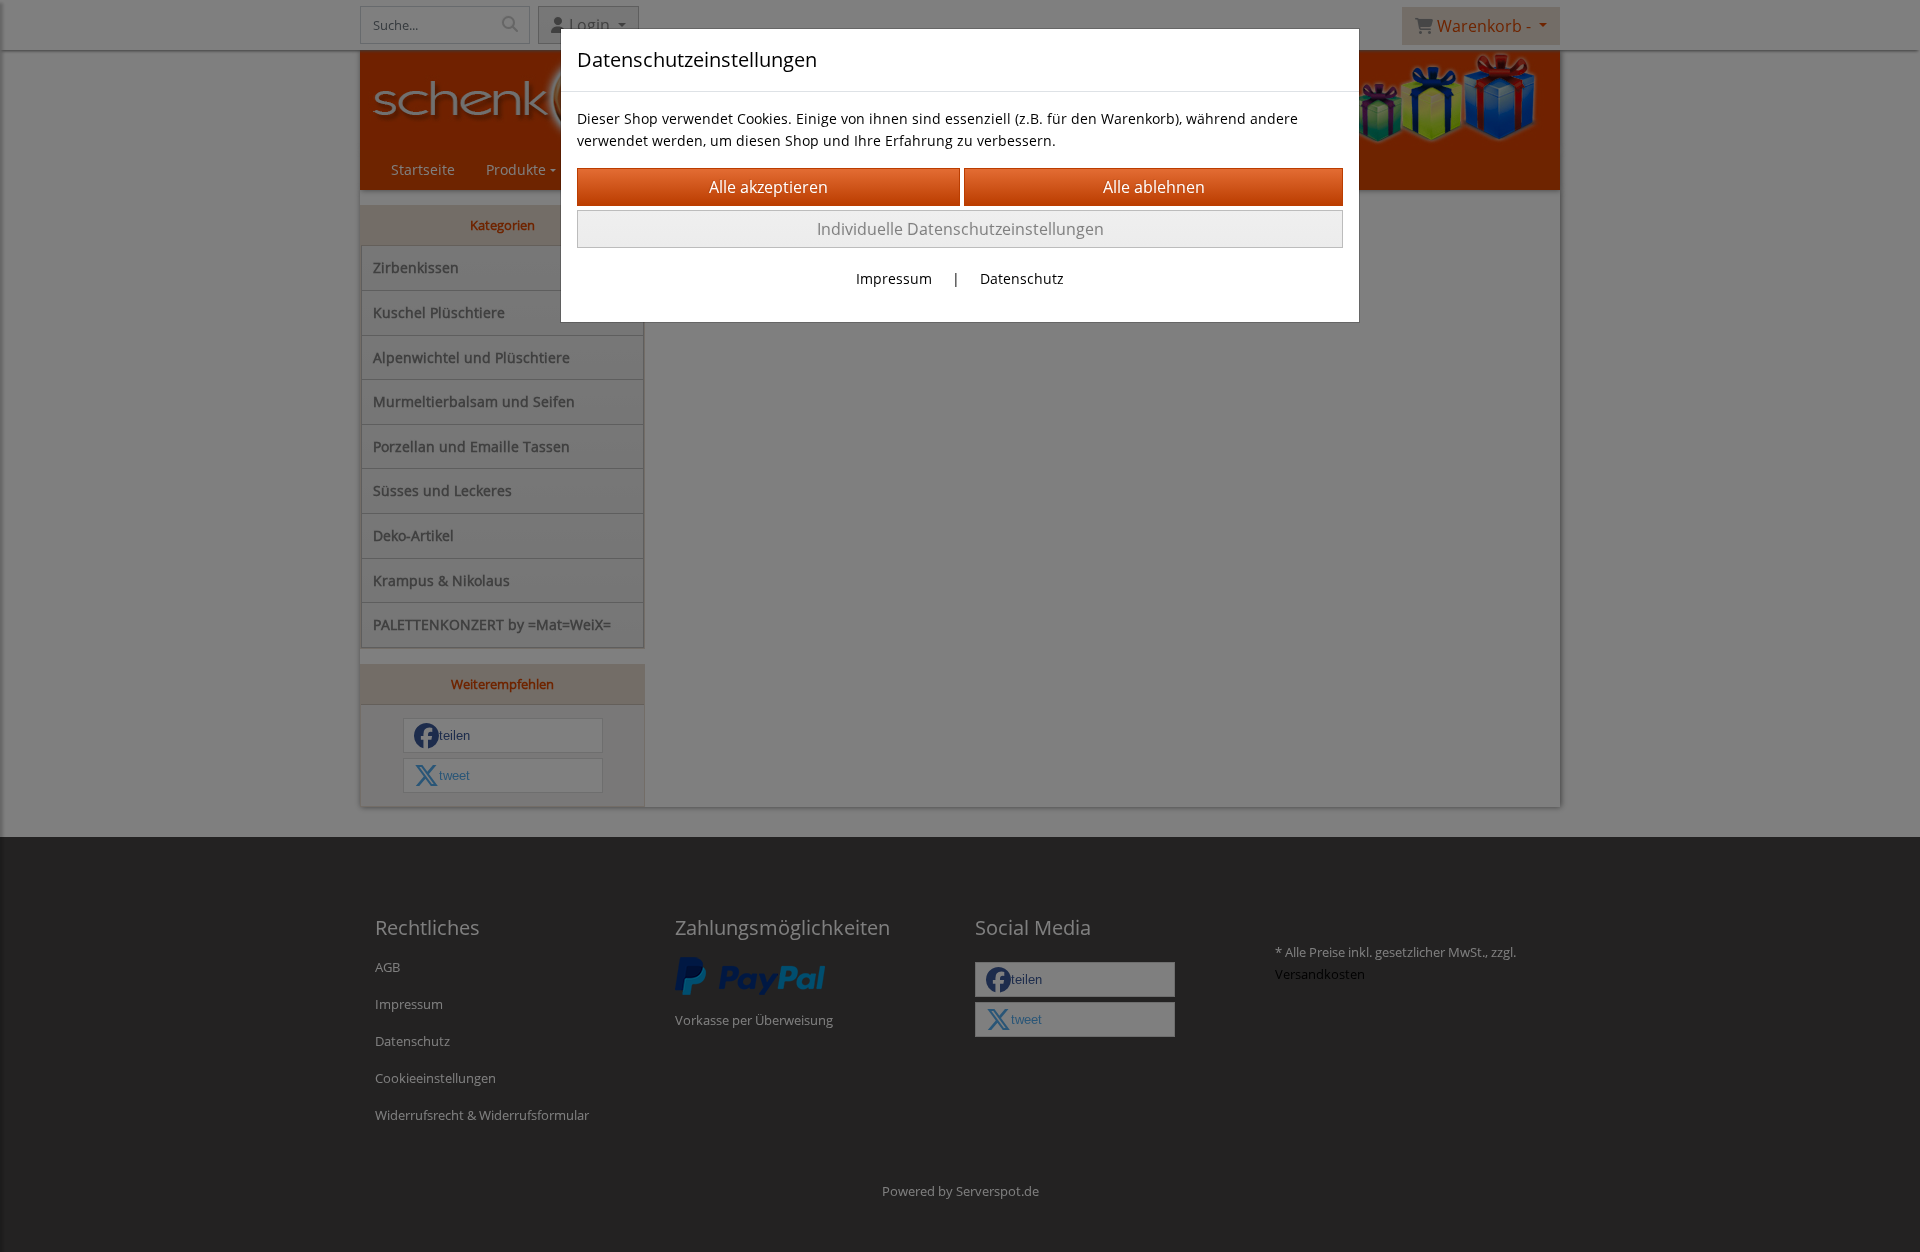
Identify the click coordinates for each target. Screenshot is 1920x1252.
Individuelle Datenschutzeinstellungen (960, 229)
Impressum (894, 278)
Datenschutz (1022, 278)
